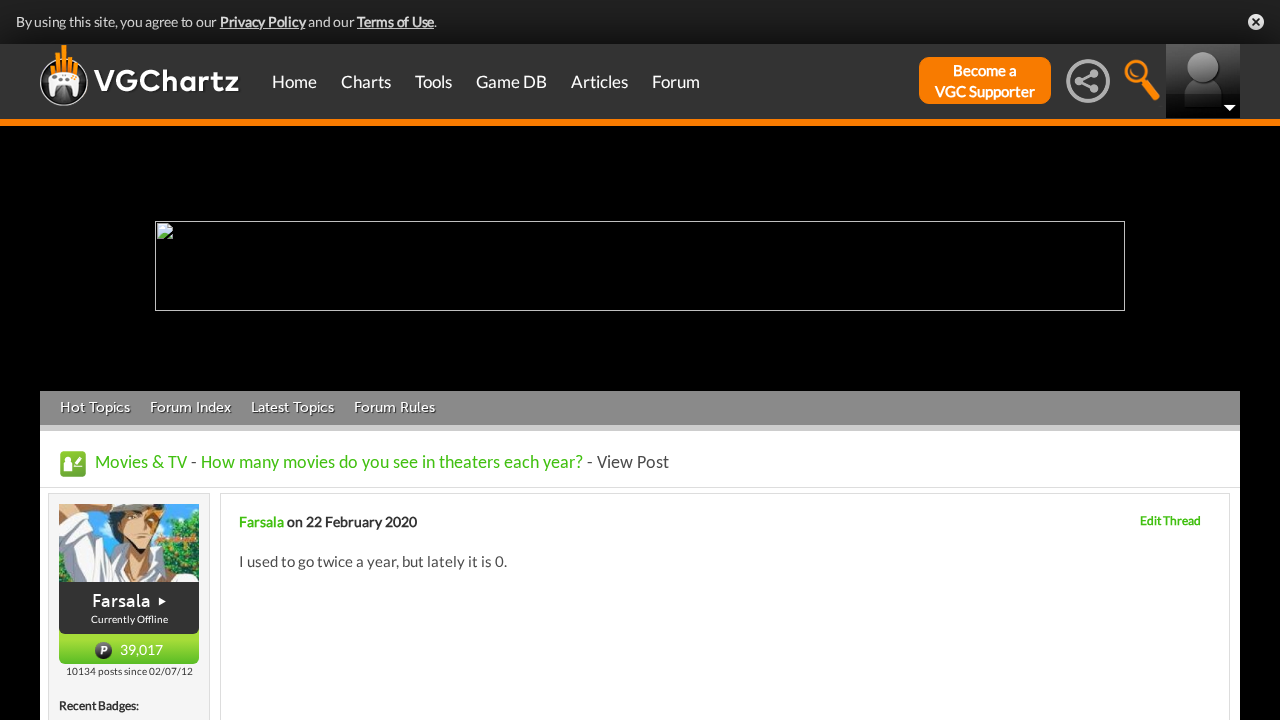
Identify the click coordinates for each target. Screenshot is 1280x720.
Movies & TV (141, 463)
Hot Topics (95, 407)
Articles (599, 81)
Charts (366, 81)
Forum (676, 81)
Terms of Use (395, 21)
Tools (433, 81)
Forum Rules (394, 407)
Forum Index (190, 407)
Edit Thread (1170, 520)
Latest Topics (292, 407)
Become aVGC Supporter (985, 80)
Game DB (511, 81)
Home (294, 81)
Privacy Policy (263, 21)
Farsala (121, 601)
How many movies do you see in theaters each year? (392, 463)
